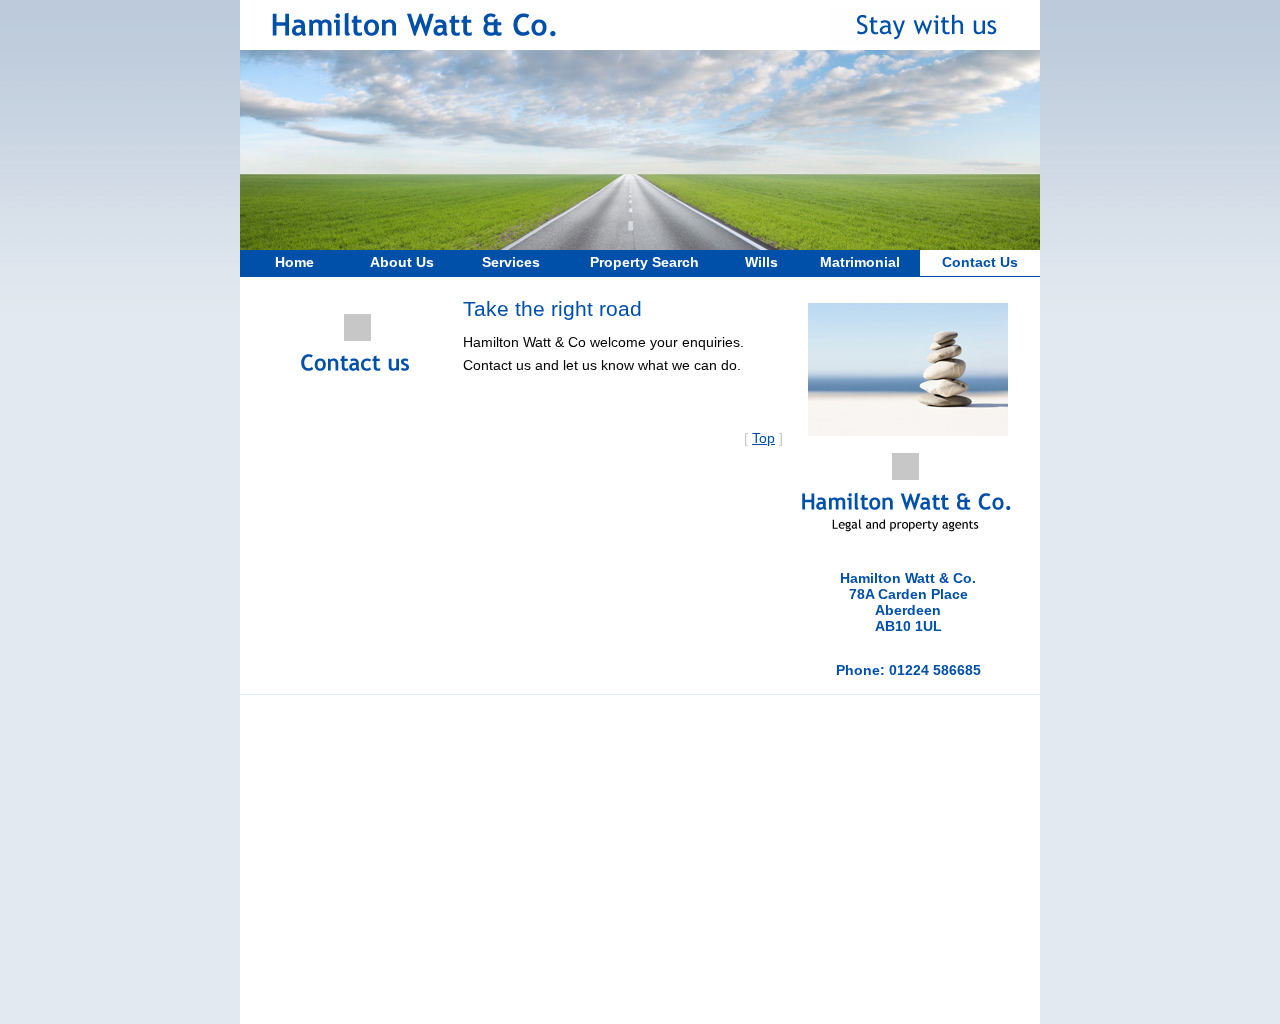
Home (294, 262)
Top (763, 438)
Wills (761, 262)
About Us (402, 262)
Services (511, 262)
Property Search (644, 262)
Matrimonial (860, 262)
